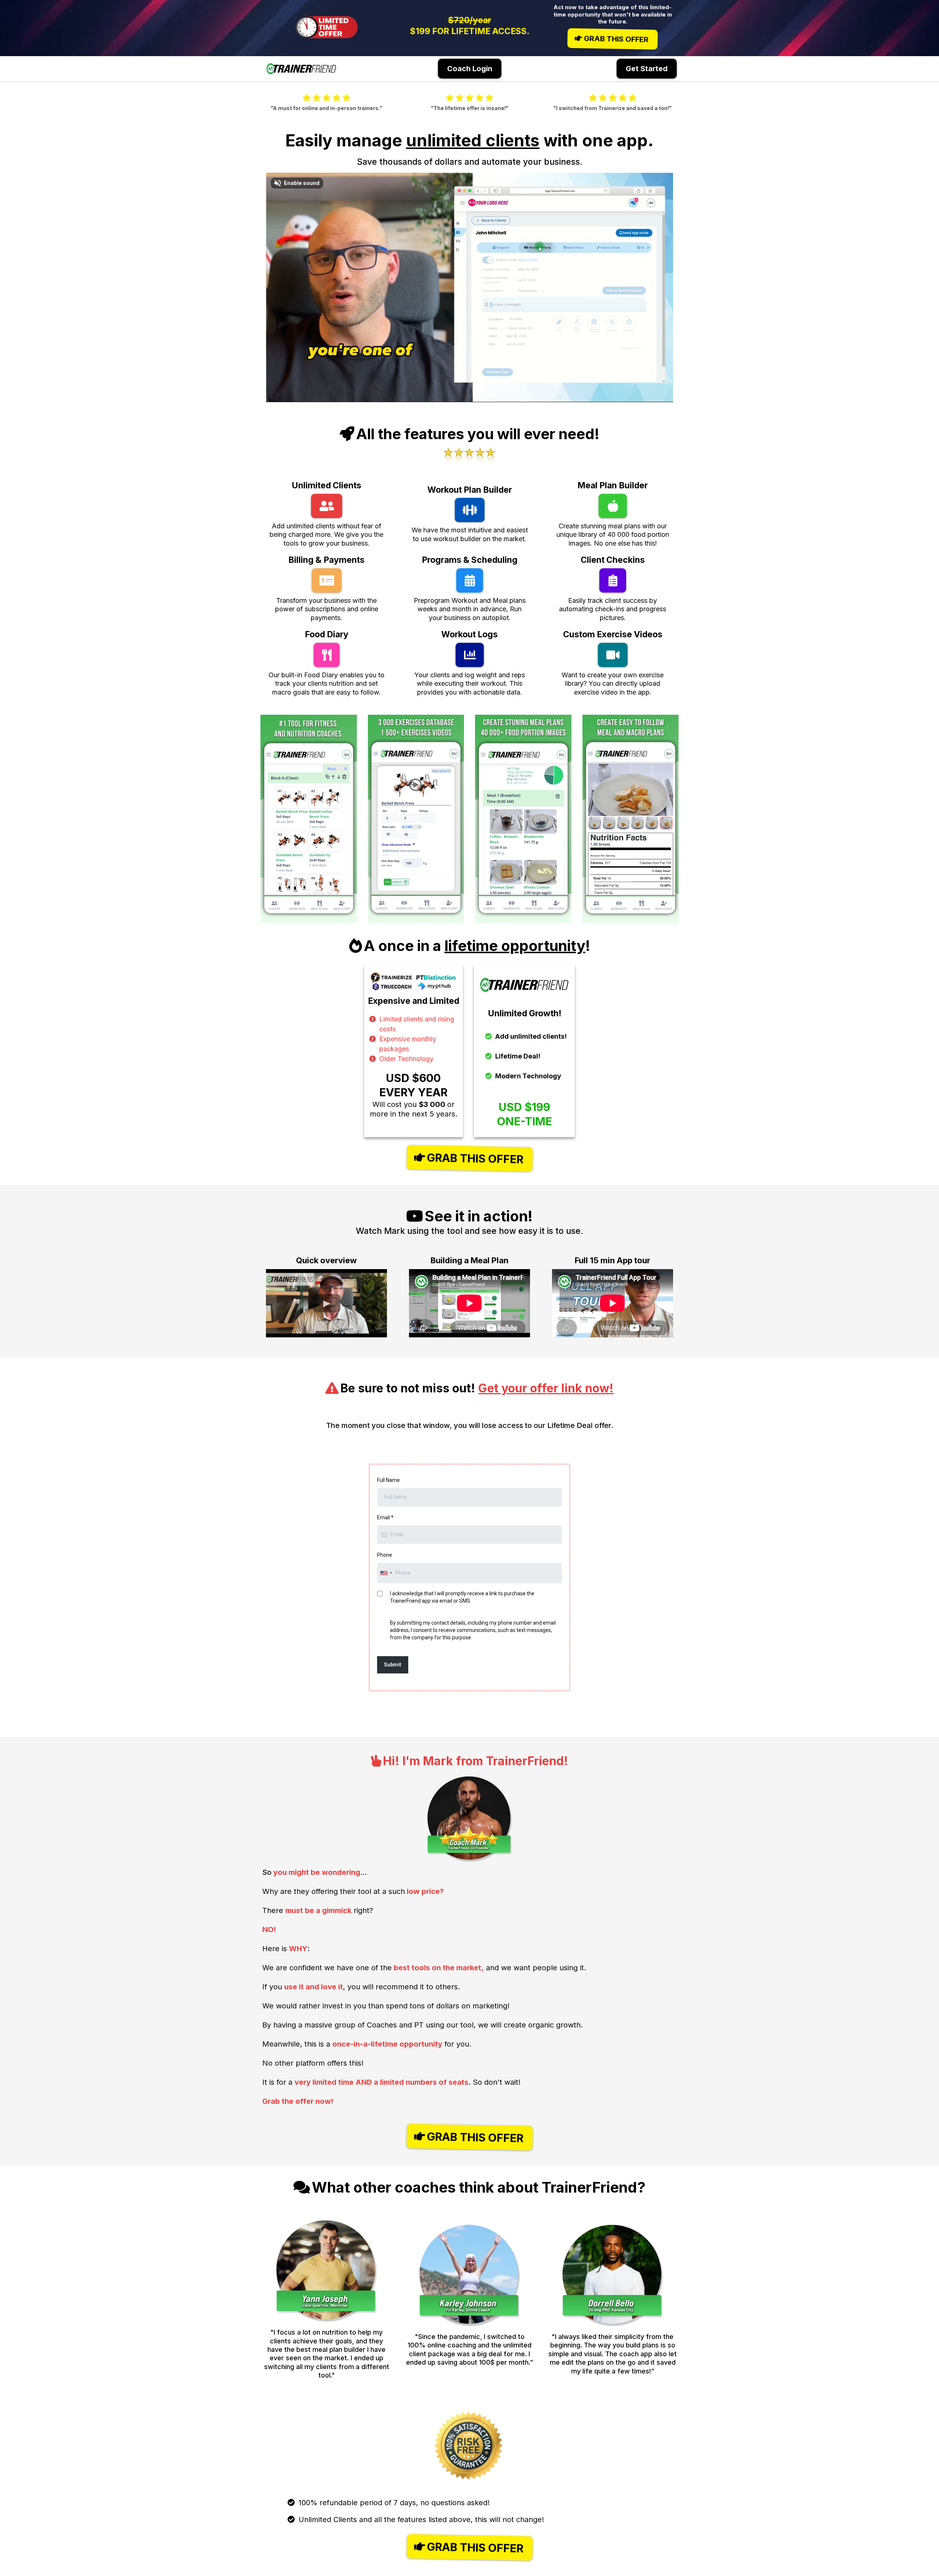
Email (385, 1517)
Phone (385, 1555)
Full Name (388, 1480)
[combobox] (386, 1573)
